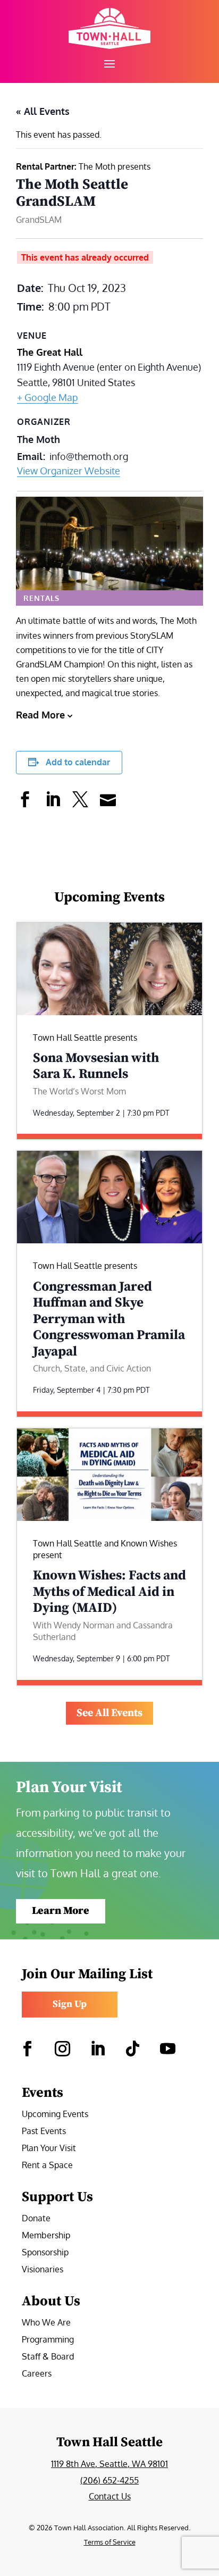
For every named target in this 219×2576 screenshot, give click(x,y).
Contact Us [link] (110, 2496)
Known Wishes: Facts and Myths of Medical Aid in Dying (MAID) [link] (109, 1592)
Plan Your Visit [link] (49, 2149)
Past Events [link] (44, 2132)
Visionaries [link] (43, 2270)
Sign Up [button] (70, 2004)
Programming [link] (48, 2340)
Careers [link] (37, 2374)
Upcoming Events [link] (55, 2115)
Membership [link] (46, 2236)
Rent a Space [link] (47, 2166)
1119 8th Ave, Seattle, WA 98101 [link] (109, 2464)
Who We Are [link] (46, 2323)
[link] (109, 28)
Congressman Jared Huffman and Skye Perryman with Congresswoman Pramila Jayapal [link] (109, 1319)
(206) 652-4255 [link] (109, 2480)
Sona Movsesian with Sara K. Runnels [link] (96, 1066)
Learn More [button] (61, 1911)
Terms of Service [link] (110, 2542)
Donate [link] (36, 2219)
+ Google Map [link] (48, 397)
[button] (109, 63)
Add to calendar (78, 762)
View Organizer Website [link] (69, 471)
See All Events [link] (109, 1713)
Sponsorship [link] (45, 2253)
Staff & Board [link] (48, 2357)
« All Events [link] (43, 111)
